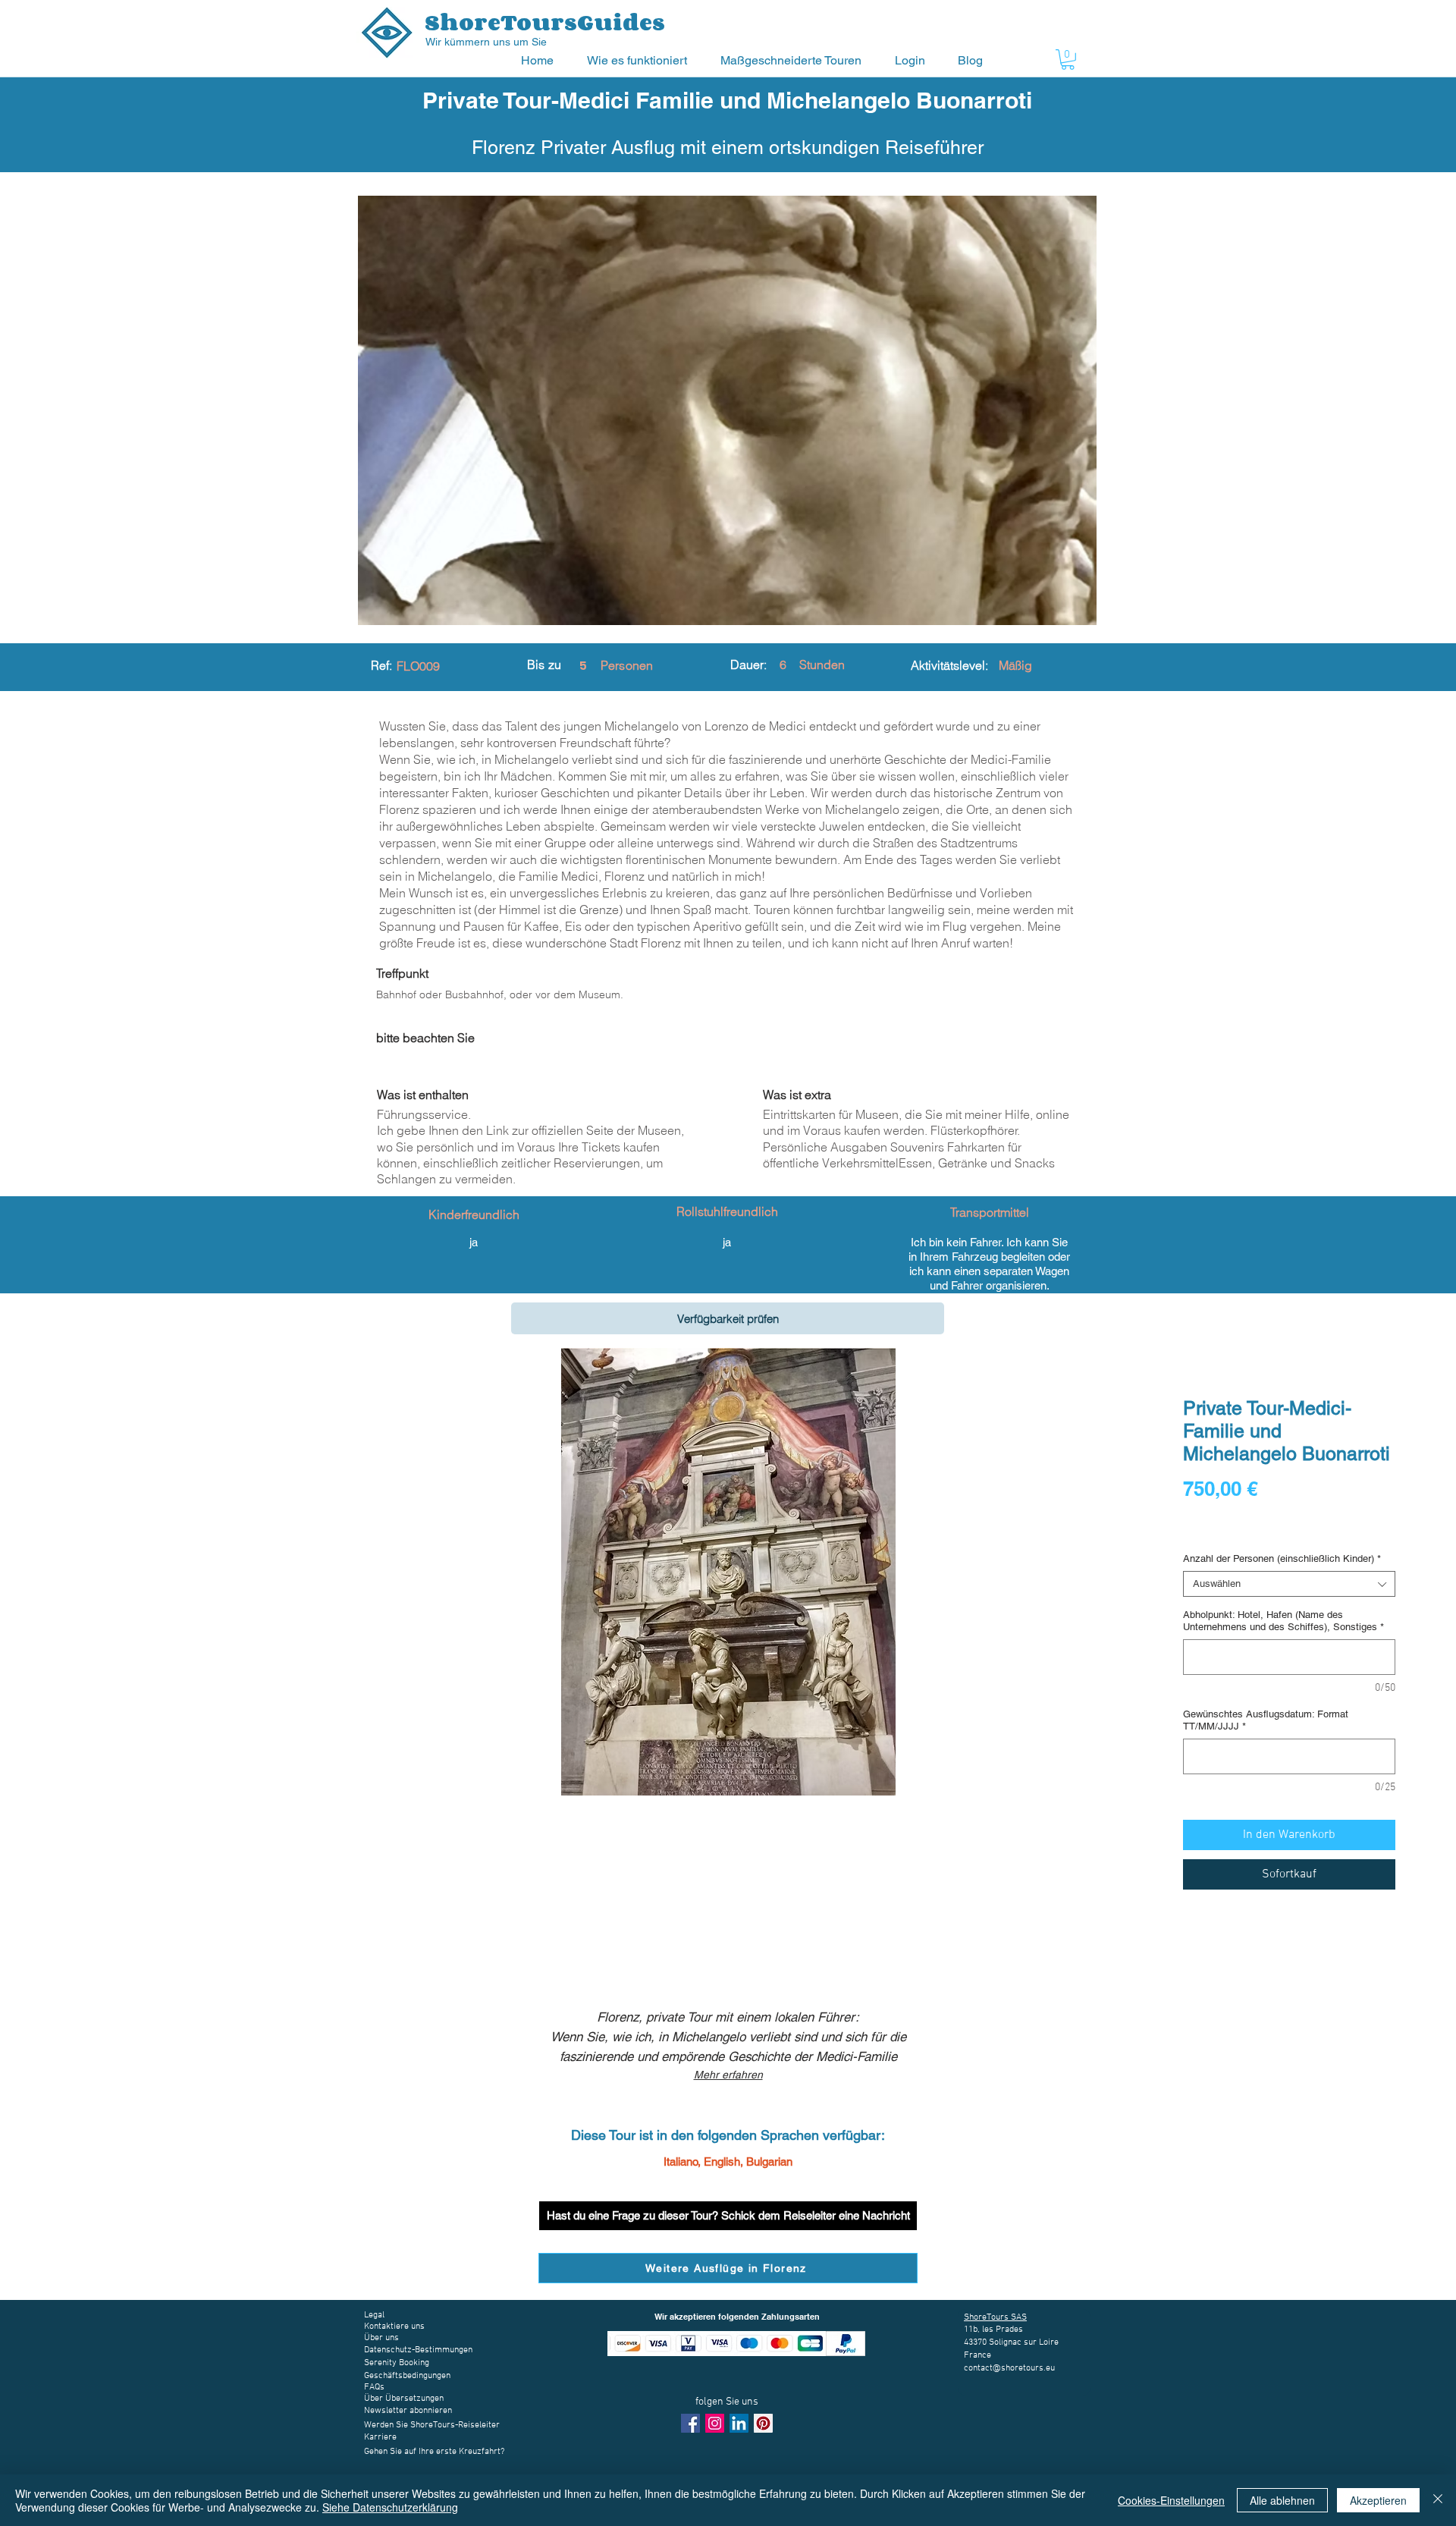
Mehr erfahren (728, 2075)
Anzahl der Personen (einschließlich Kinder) (1282, 1558)
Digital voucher (1220, 1531)
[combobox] (1289, 1584)
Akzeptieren (1378, 2500)
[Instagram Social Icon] (715, 2423)
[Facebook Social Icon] (690, 2423)
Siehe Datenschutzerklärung (390, 2507)
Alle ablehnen (1282, 2500)
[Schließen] (1438, 2500)
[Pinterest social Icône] (763, 2423)
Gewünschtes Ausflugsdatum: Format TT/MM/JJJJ (1266, 1720)
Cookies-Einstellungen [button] (1171, 2500)
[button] (642, 60)
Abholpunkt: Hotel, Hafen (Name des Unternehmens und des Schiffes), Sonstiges (1283, 1621)
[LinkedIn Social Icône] (739, 2423)
